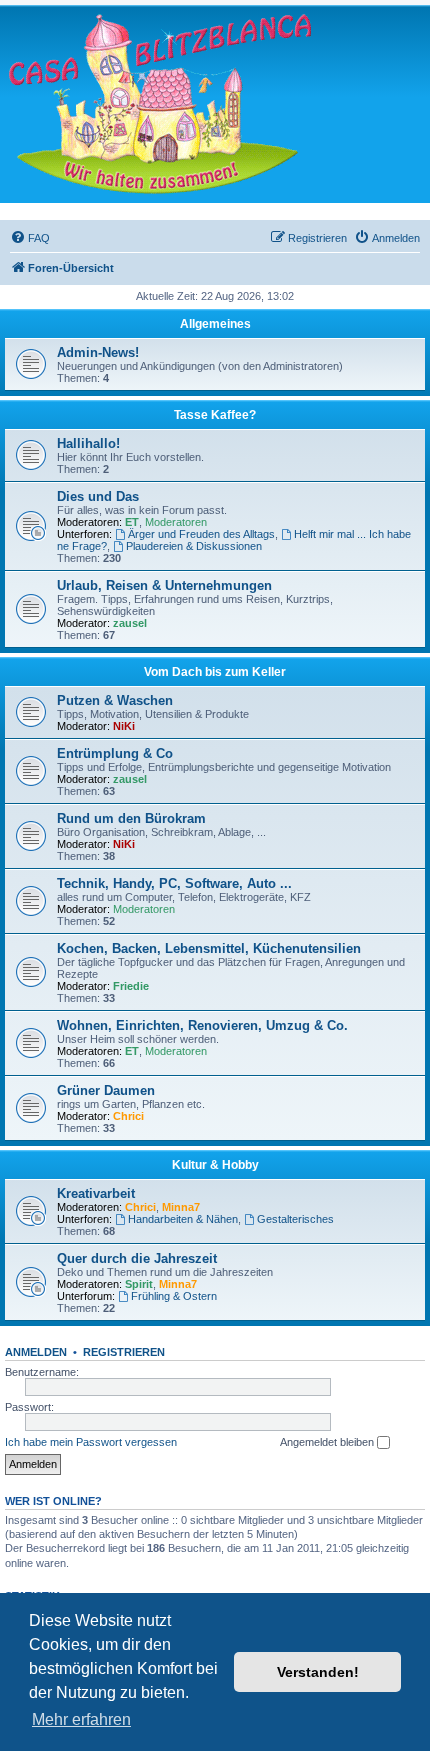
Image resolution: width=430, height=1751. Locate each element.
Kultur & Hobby (215, 1165)
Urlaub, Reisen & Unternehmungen (164, 585)
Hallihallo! (88, 443)
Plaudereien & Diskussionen (194, 546)
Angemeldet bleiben (328, 1442)
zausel (130, 623)
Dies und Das (98, 496)
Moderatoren (176, 522)
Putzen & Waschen (115, 700)
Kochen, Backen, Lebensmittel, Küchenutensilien (209, 948)
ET (132, 522)
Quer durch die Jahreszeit (137, 1258)
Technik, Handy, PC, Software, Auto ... (174, 883)
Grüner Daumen (106, 1090)
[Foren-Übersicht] (160, 103)
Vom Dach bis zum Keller (215, 672)
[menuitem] (30, 238)
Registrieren (124, 1352)
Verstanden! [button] (318, 1672)
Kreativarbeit (96, 1193)
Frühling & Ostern (174, 1296)
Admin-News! (98, 352)
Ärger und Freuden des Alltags (201, 534)
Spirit (139, 1284)
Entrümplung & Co (115, 753)
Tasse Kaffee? (215, 415)
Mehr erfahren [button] (81, 1719)
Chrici (128, 1116)
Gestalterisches (295, 1219)
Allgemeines (215, 324)
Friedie (131, 986)
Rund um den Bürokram (131, 818)
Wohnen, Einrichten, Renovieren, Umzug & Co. (202, 1025)
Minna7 (181, 1207)
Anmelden (36, 1352)
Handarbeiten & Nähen (183, 1219)
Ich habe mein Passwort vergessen (91, 1442)
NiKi (124, 726)
